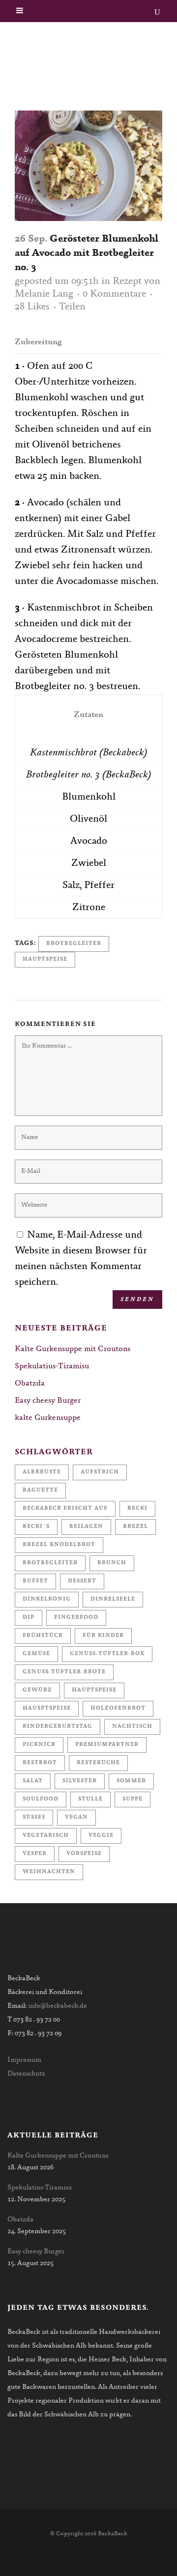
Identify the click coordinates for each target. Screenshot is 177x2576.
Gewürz (37, 1690)
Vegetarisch (46, 1836)
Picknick (39, 1745)
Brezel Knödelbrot (59, 1545)
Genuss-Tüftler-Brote (64, 1672)
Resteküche (98, 1763)
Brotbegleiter (74, 944)
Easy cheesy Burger (48, 1401)
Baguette (40, 1490)
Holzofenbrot (118, 1708)
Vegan (76, 1817)
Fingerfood (76, 1618)
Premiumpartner (107, 1745)
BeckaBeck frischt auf (65, 1509)
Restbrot (40, 1763)
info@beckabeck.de (58, 2006)
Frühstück (43, 1636)
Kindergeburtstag (58, 1727)
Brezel (135, 1527)
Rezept (127, 281)
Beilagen (86, 1527)
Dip (29, 1618)
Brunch (112, 1563)
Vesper (35, 1854)
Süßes (34, 1817)
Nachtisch (132, 1727)
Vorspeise (84, 1854)
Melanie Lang (44, 294)
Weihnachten (49, 1872)
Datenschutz (26, 2074)
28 (32, 307)
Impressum (24, 2060)
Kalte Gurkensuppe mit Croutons (73, 1349)
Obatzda (30, 1384)
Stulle (90, 1799)
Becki (137, 1509)
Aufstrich (100, 1472)
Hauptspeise (45, 959)
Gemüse (36, 1654)
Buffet (35, 1581)
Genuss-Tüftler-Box (107, 1654)
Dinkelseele (113, 1599)
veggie (101, 1836)
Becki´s (36, 1527)
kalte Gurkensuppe (48, 1418)
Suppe (133, 1799)
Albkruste (42, 1472)
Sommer (131, 1781)
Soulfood (41, 1799)
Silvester (80, 1781)
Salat (33, 1781)
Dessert (82, 1581)
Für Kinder (103, 1636)
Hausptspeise (47, 1708)
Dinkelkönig (47, 1599)
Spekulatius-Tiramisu (52, 1366)
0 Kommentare (114, 294)
